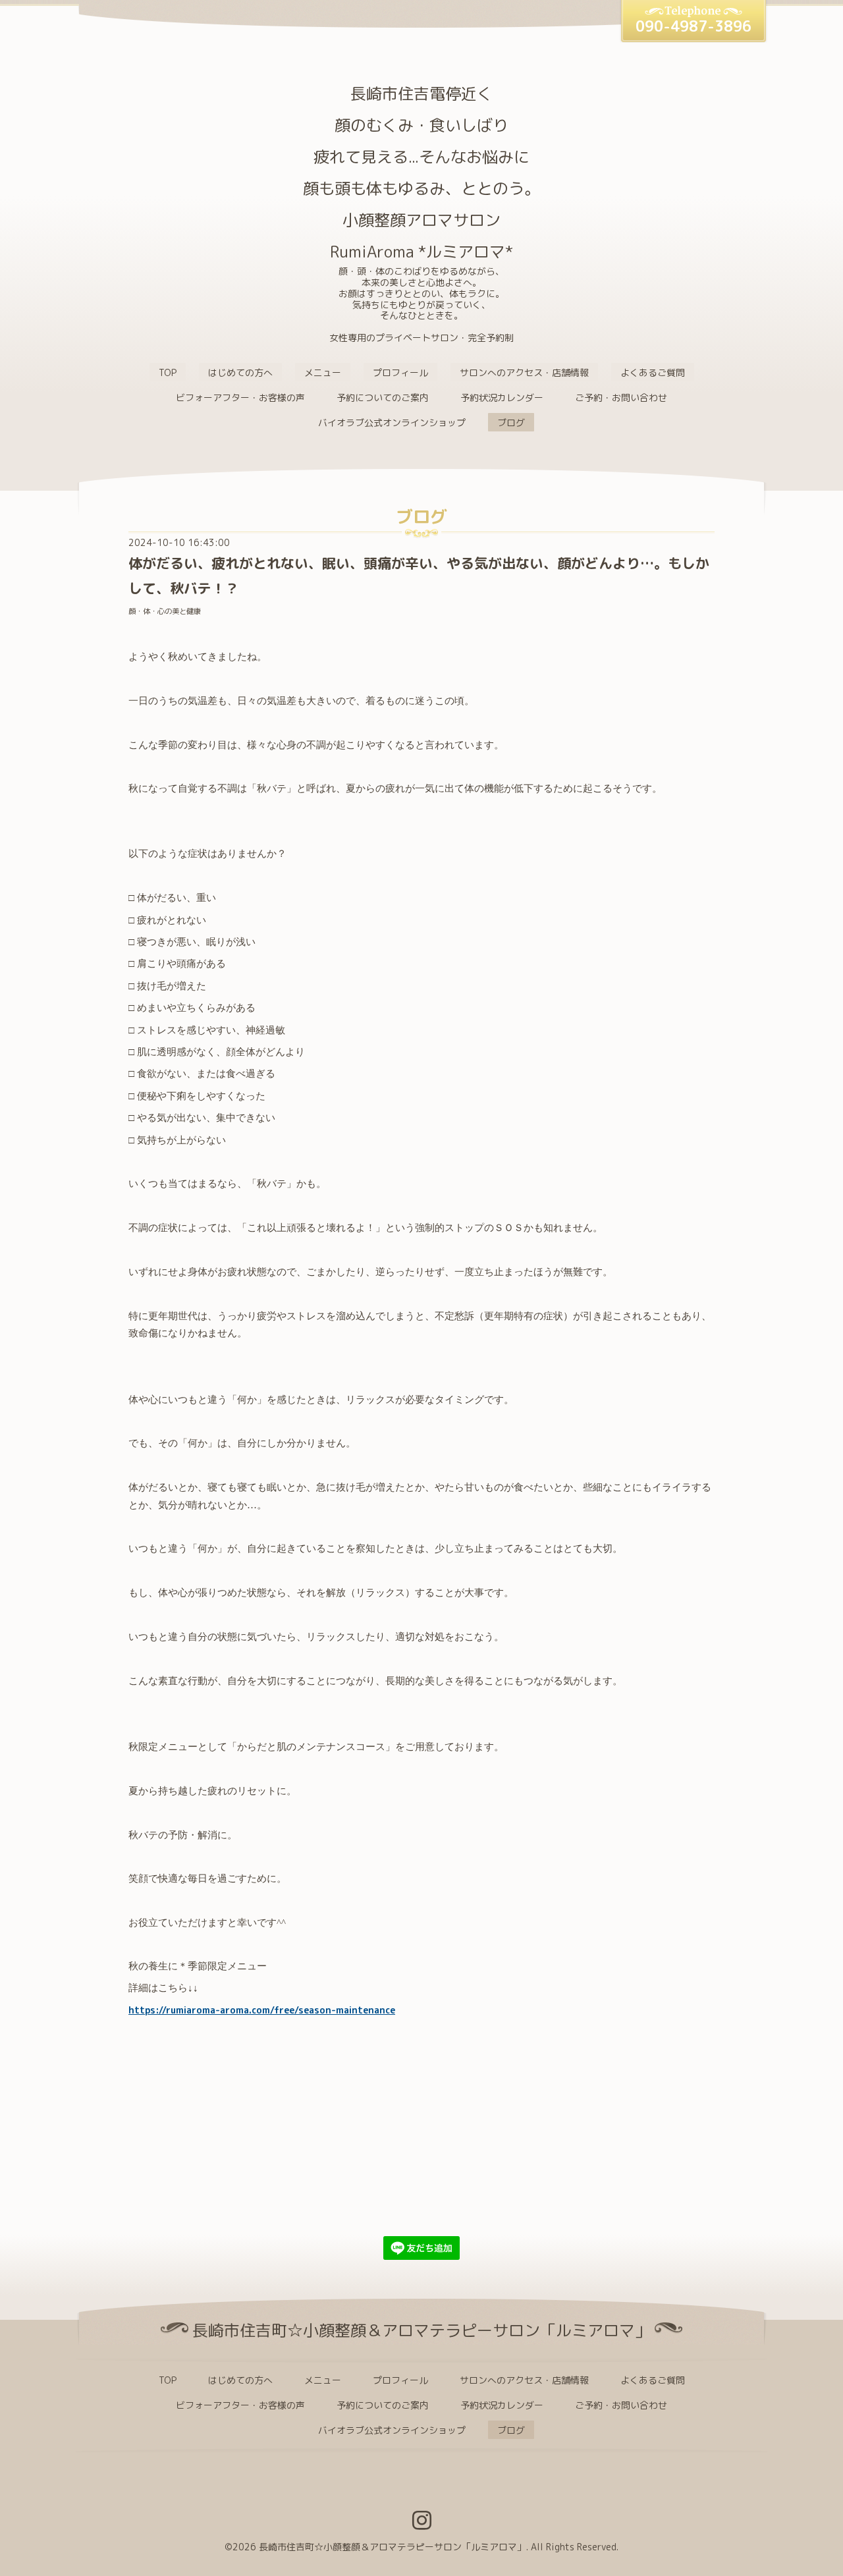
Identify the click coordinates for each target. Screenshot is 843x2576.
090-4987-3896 (693, 26)
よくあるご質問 (653, 372)
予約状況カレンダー (502, 397)
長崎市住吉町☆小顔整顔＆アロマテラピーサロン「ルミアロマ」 (393, 2547)
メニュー (323, 372)
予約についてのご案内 (383, 397)
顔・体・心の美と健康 (165, 611)
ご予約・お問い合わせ (621, 397)
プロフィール (400, 372)
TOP (168, 372)
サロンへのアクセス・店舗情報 (524, 372)
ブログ (511, 423)
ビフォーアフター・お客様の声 (240, 397)
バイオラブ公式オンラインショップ (392, 423)
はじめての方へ (240, 372)
